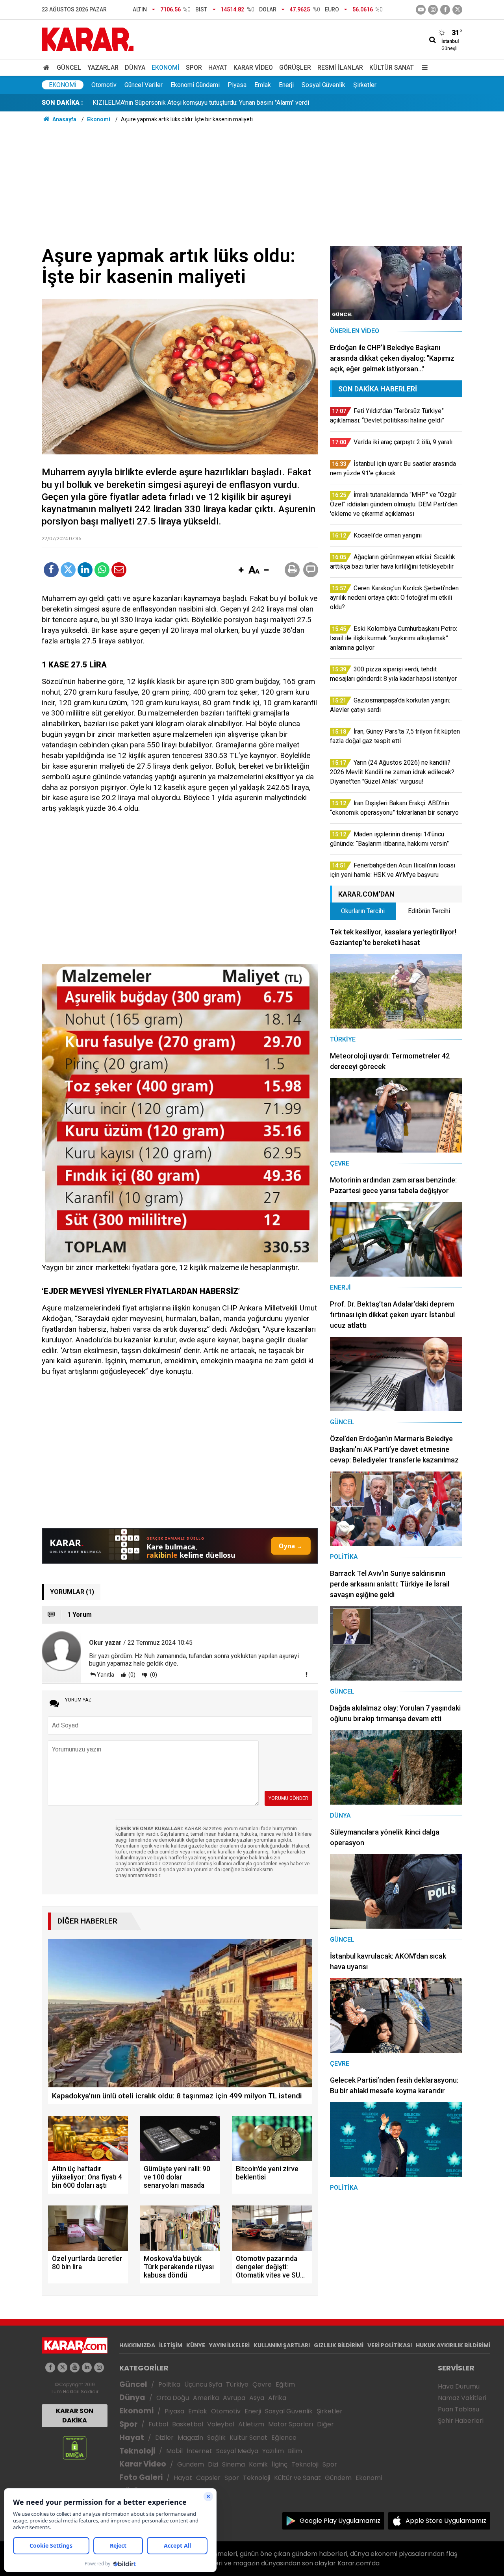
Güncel (69, 68)
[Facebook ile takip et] (445, 10)
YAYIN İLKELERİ (229, 2345)
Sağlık (216, 2438)
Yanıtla (106, 1675)
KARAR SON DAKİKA (75, 2416)
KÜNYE (196, 2345)
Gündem (191, 2464)
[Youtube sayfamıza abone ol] (75, 2368)
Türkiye (237, 2384)
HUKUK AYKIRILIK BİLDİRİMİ (453, 2345)
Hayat (218, 68)
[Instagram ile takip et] (99, 2368)
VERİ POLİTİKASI (390, 2345)
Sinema (233, 2464)
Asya (257, 2398)
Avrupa (234, 2398)
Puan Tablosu (459, 2409)
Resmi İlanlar (340, 68)
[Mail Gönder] (119, 570)
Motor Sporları (291, 2424)
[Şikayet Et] (306, 1674)
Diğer (325, 2424)
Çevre (262, 2384)
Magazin (190, 2438)
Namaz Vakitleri (462, 2398)
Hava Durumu (459, 2386)
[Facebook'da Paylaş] (51, 570)
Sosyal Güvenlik (323, 85)
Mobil (174, 2451)
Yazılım (273, 2451)
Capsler (208, 2478)
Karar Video (253, 68)
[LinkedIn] (85, 570)
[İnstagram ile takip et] (433, 10)
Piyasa (237, 85)
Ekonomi (166, 68)
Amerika (206, 2398)
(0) (131, 1675)
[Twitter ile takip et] (457, 10)
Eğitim (285, 2384)
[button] (241, 571)
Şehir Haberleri (461, 2421)
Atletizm (251, 2424)
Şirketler (365, 85)
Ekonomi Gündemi (195, 85)
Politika (169, 2384)
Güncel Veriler (144, 85)
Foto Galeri (141, 2477)
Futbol (158, 2424)
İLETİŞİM (171, 2345)
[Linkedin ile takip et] (87, 2368)
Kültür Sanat (392, 68)
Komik (258, 2464)
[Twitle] (68, 570)
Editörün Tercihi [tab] (429, 911)
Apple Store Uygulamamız (446, 2521)
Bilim (295, 2451)
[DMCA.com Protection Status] (75, 2447)
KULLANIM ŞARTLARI (282, 2345)
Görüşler (295, 68)
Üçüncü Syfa (203, 2384)
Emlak (263, 85)
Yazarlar (103, 68)
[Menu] (423, 68)
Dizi (213, 2464)
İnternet (199, 2451)
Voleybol (221, 2424)
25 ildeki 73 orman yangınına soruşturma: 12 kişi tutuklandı (172, 103)
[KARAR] (88, 39)
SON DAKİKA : (62, 103)
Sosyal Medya (237, 2451)
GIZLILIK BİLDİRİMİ (339, 2345)
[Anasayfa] (48, 68)
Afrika (277, 2398)
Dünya (135, 68)
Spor (194, 68)
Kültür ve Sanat (297, 2478)
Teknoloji (137, 2451)
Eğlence (284, 2438)
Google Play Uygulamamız (340, 2521)
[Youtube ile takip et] (421, 10)
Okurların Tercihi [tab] (363, 911)
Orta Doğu (173, 2398)
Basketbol (188, 2424)
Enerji (286, 85)
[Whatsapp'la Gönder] (102, 570)
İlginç (280, 2464)
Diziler (164, 2438)
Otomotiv (104, 85)
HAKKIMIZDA (137, 2345)
